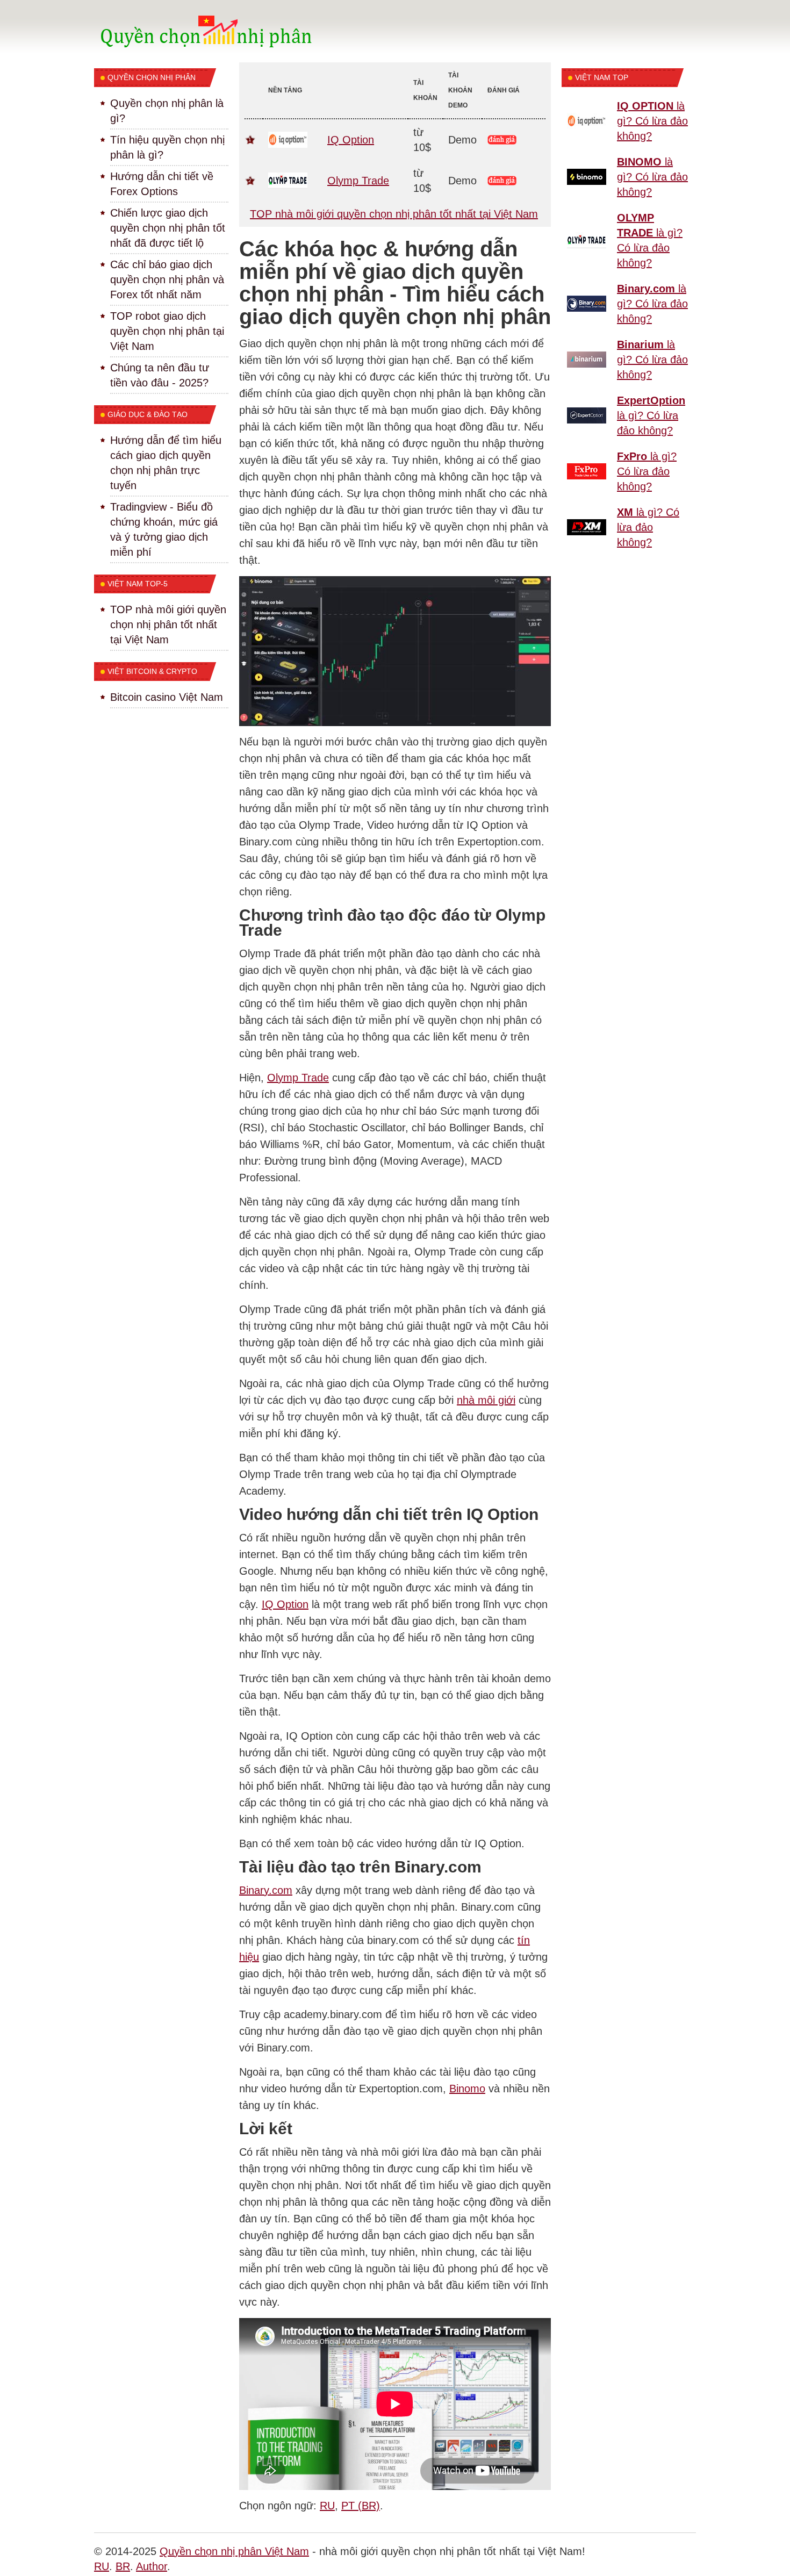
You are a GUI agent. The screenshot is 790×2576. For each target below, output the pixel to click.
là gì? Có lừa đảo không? (652, 121)
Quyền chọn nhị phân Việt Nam (234, 2551)
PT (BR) (361, 2506)
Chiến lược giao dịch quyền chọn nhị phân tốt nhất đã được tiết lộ (168, 228)
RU (327, 2506)
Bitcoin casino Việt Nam (167, 697)
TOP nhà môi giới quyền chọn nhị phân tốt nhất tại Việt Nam (394, 214)
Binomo (467, 2089)
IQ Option (351, 140)
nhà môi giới (486, 1400)
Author (152, 2566)
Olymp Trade (358, 181)
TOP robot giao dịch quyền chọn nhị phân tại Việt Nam (167, 331)
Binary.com (266, 1890)
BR (123, 2566)
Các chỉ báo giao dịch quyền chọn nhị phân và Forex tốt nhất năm (167, 279)
